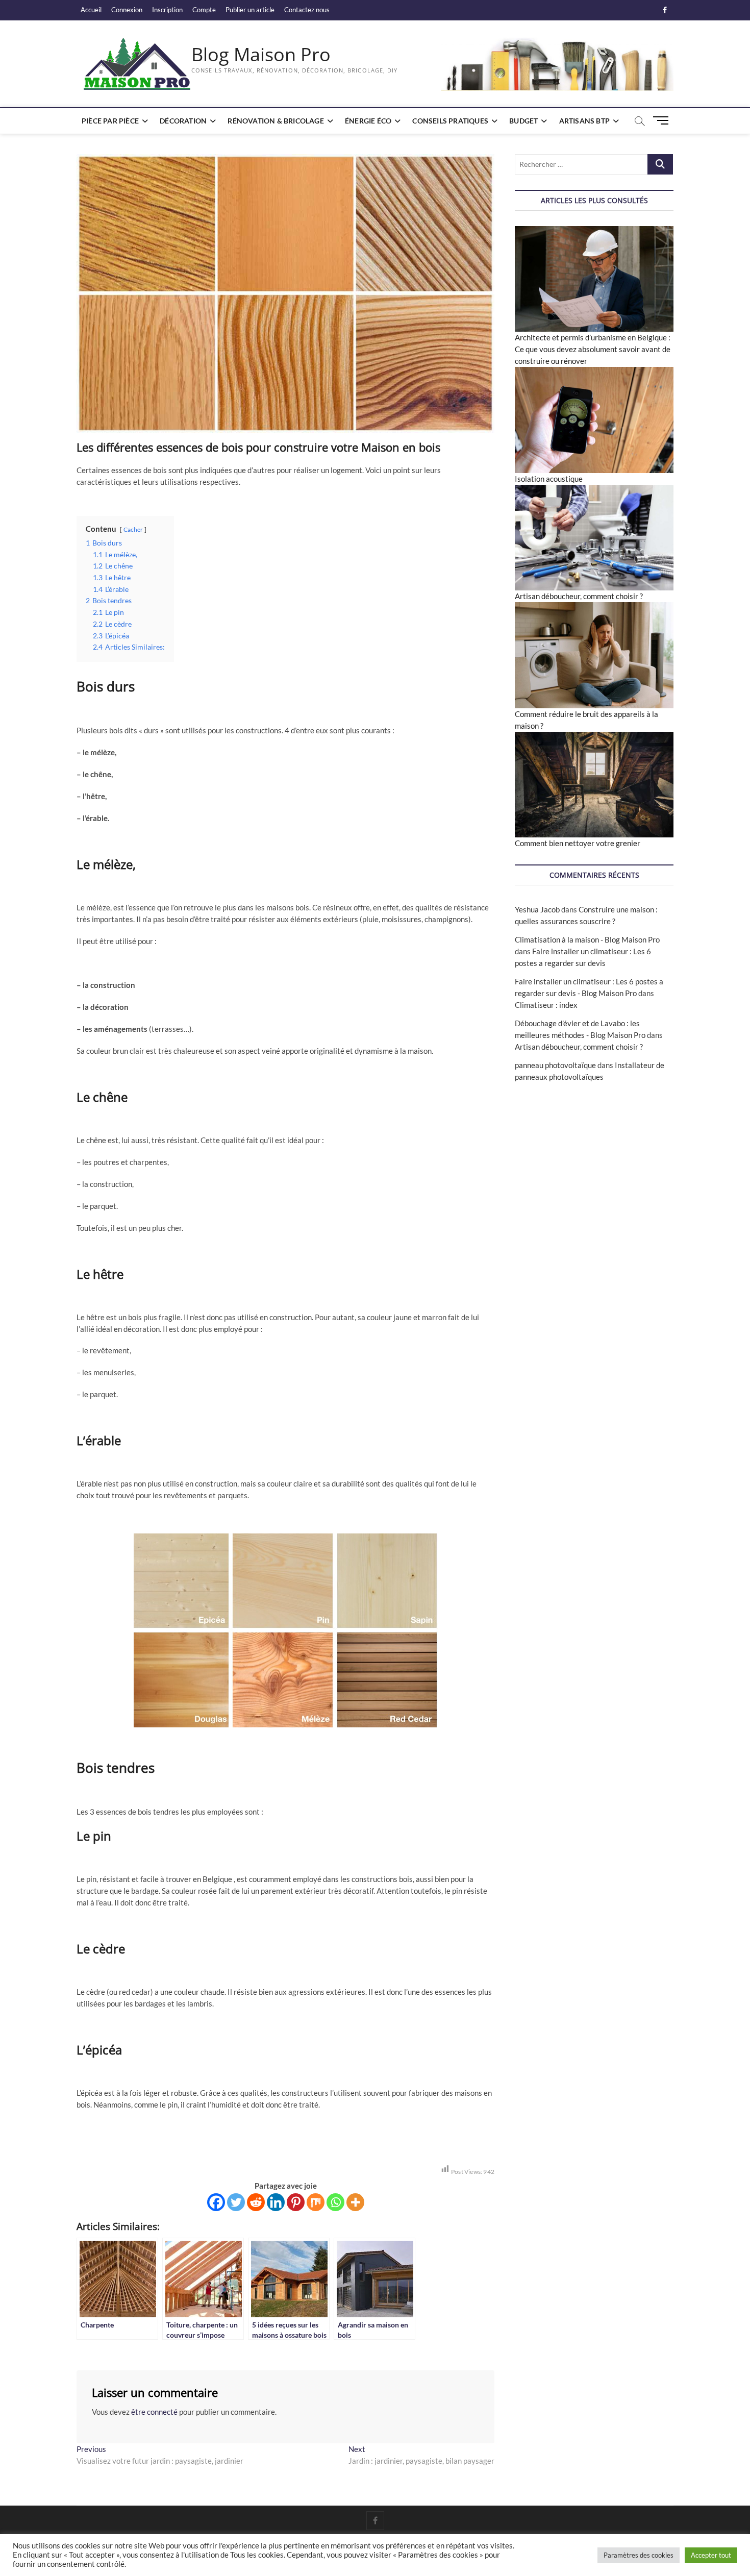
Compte (204, 10)
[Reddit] (256, 2202)
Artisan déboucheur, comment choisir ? (579, 596)
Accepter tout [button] (711, 2555)
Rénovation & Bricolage (276, 121)
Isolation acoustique (549, 479)
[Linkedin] (276, 2202)
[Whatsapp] (335, 2202)
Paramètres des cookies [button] (639, 2555)
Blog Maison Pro (261, 55)
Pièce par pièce (110, 121)
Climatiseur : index (546, 1005)
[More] (355, 2202)
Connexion (127, 10)
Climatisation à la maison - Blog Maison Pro (587, 939)
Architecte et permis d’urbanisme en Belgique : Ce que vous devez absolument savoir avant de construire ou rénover (593, 349)
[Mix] (316, 2202)
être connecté (154, 2412)
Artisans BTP (584, 121)
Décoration (183, 121)
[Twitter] (236, 2202)
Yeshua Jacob (537, 909)
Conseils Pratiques (450, 121)
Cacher (133, 529)
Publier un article (250, 10)
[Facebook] (216, 2202)
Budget (523, 121)
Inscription (167, 10)
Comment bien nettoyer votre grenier (578, 843)
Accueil (91, 10)
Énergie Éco (368, 121)
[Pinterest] (296, 2202)
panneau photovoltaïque (555, 1065)
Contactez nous (307, 10)
